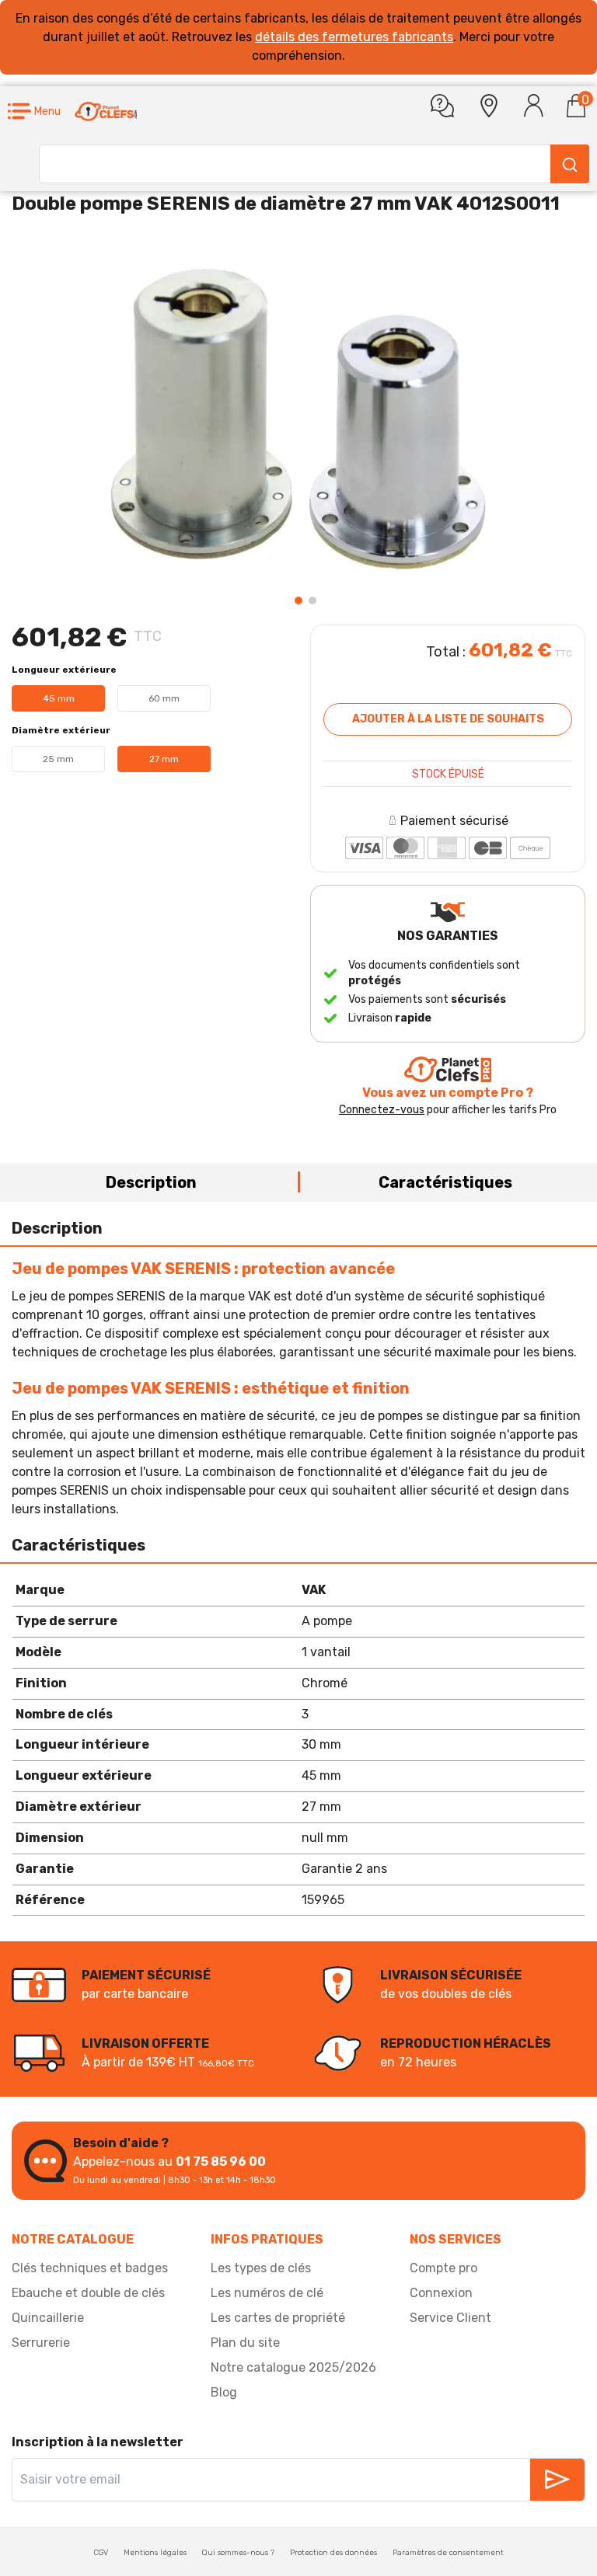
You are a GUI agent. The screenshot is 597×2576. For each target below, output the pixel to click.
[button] (34, 111)
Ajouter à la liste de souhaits (448, 719)
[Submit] (570, 164)
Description (151, 1182)
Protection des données (333, 2553)
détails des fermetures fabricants (354, 37)
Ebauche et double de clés (88, 2293)
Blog (224, 2392)
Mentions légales (155, 2553)
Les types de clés (261, 2268)
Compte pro (443, 2268)
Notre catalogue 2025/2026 (293, 2367)
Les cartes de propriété (278, 2318)
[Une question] (442, 106)
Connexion (441, 2293)
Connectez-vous (382, 1110)
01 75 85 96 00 (221, 2162)
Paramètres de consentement (448, 2553)
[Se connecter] (534, 106)
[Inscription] (557, 2480)
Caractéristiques (445, 1182)
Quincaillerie (48, 2318)
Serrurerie (41, 2343)
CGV (101, 2553)
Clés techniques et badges (90, 2268)
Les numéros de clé (267, 2293)
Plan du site (245, 2343)
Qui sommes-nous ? (238, 2553)
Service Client (450, 2318)
